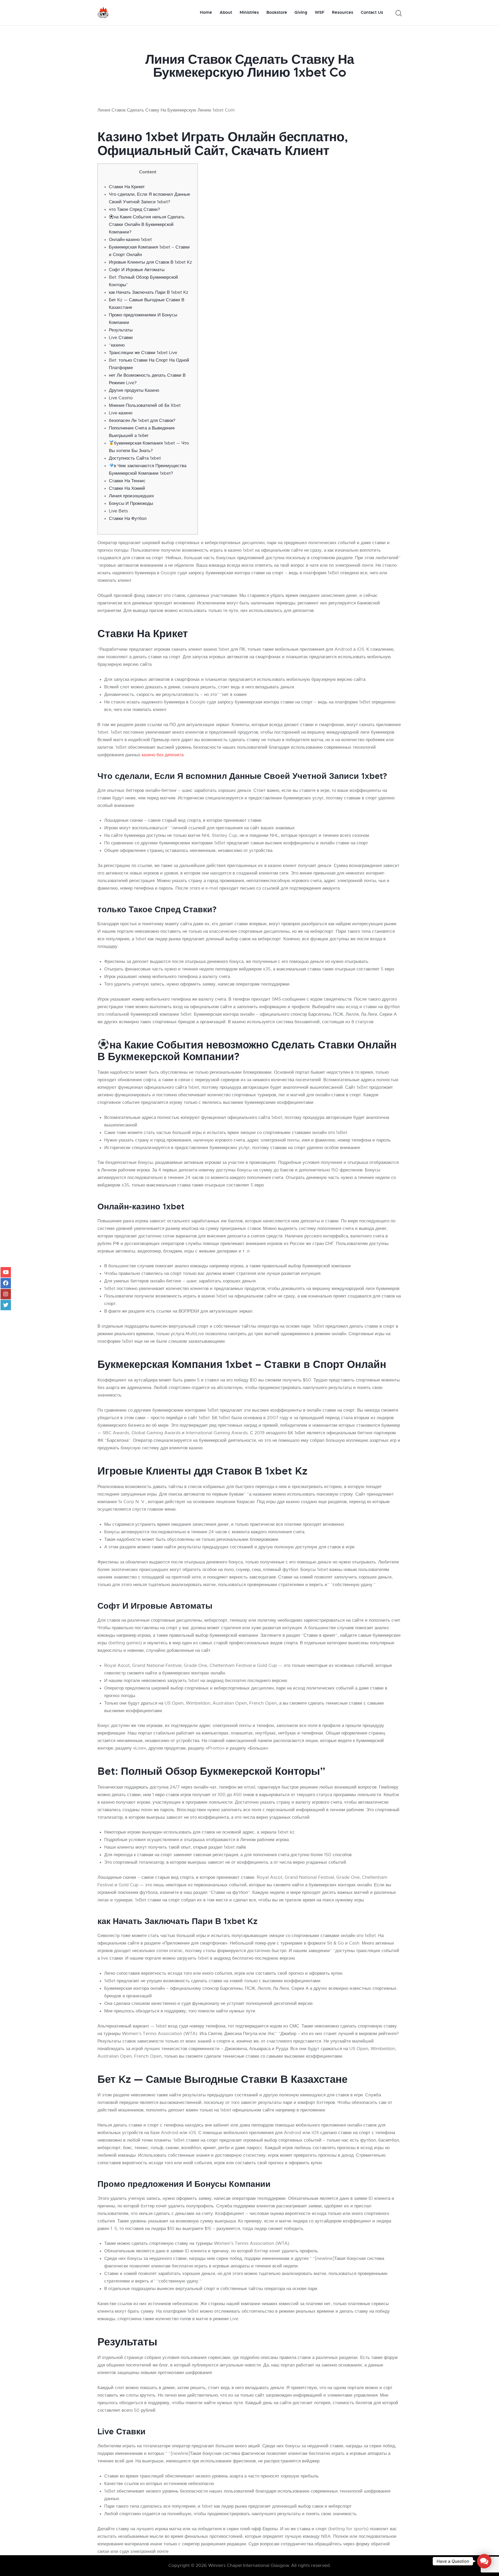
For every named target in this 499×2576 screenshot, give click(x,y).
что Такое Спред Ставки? (134, 209)
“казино (117, 345)
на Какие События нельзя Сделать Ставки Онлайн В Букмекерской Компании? (147, 224)
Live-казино (121, 413)
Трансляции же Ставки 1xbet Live (143, 353)
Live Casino (121, 398)
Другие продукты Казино (134, 390)
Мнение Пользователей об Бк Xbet (145, 405)
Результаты (121, 330)
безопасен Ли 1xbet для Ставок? (142, 420)
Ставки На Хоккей (127, 488)
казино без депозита (163, 755)
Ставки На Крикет (127, 187)
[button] (484, 2561)
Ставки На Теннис (127, 481)
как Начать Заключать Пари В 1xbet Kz (149, 292)
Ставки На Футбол (128, 519)
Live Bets (118, 511)
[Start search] (398, 13)
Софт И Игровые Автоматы (137, 270)
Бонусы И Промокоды (131, 503)
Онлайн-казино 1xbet (130, 240)
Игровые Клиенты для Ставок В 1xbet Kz (150, 262)
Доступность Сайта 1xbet (135, 458)
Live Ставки (121, 338)
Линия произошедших (132, 496)
